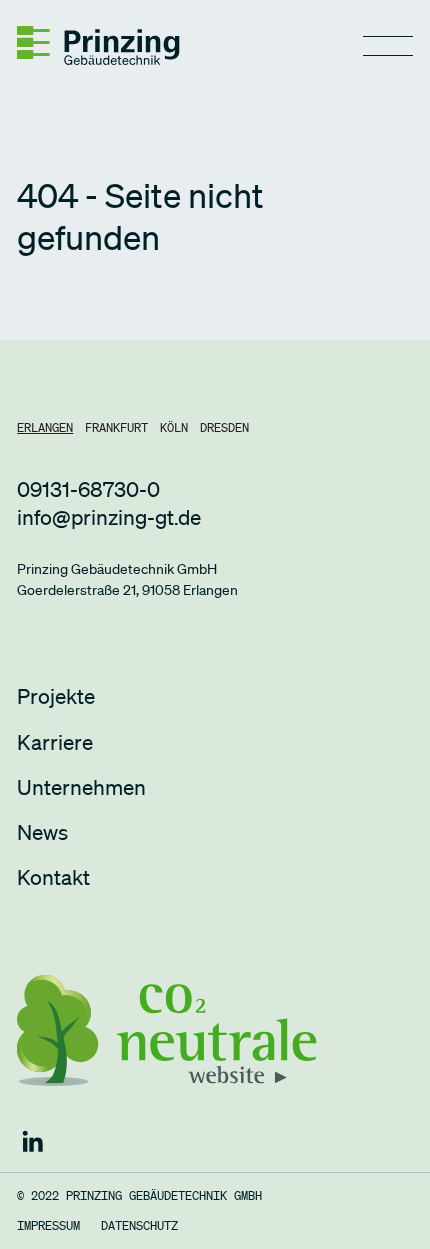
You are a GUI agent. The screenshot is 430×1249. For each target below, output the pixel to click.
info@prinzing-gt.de (109, 517)
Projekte (56, 696)
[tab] (45, 428)
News (42, 832)
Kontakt (53, 877)
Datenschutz (139, 1226)
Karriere (55, 742)
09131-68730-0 (88, 489)
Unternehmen (81, 787)
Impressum (48, 1226)
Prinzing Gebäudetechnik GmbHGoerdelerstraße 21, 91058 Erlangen (127, 579)
